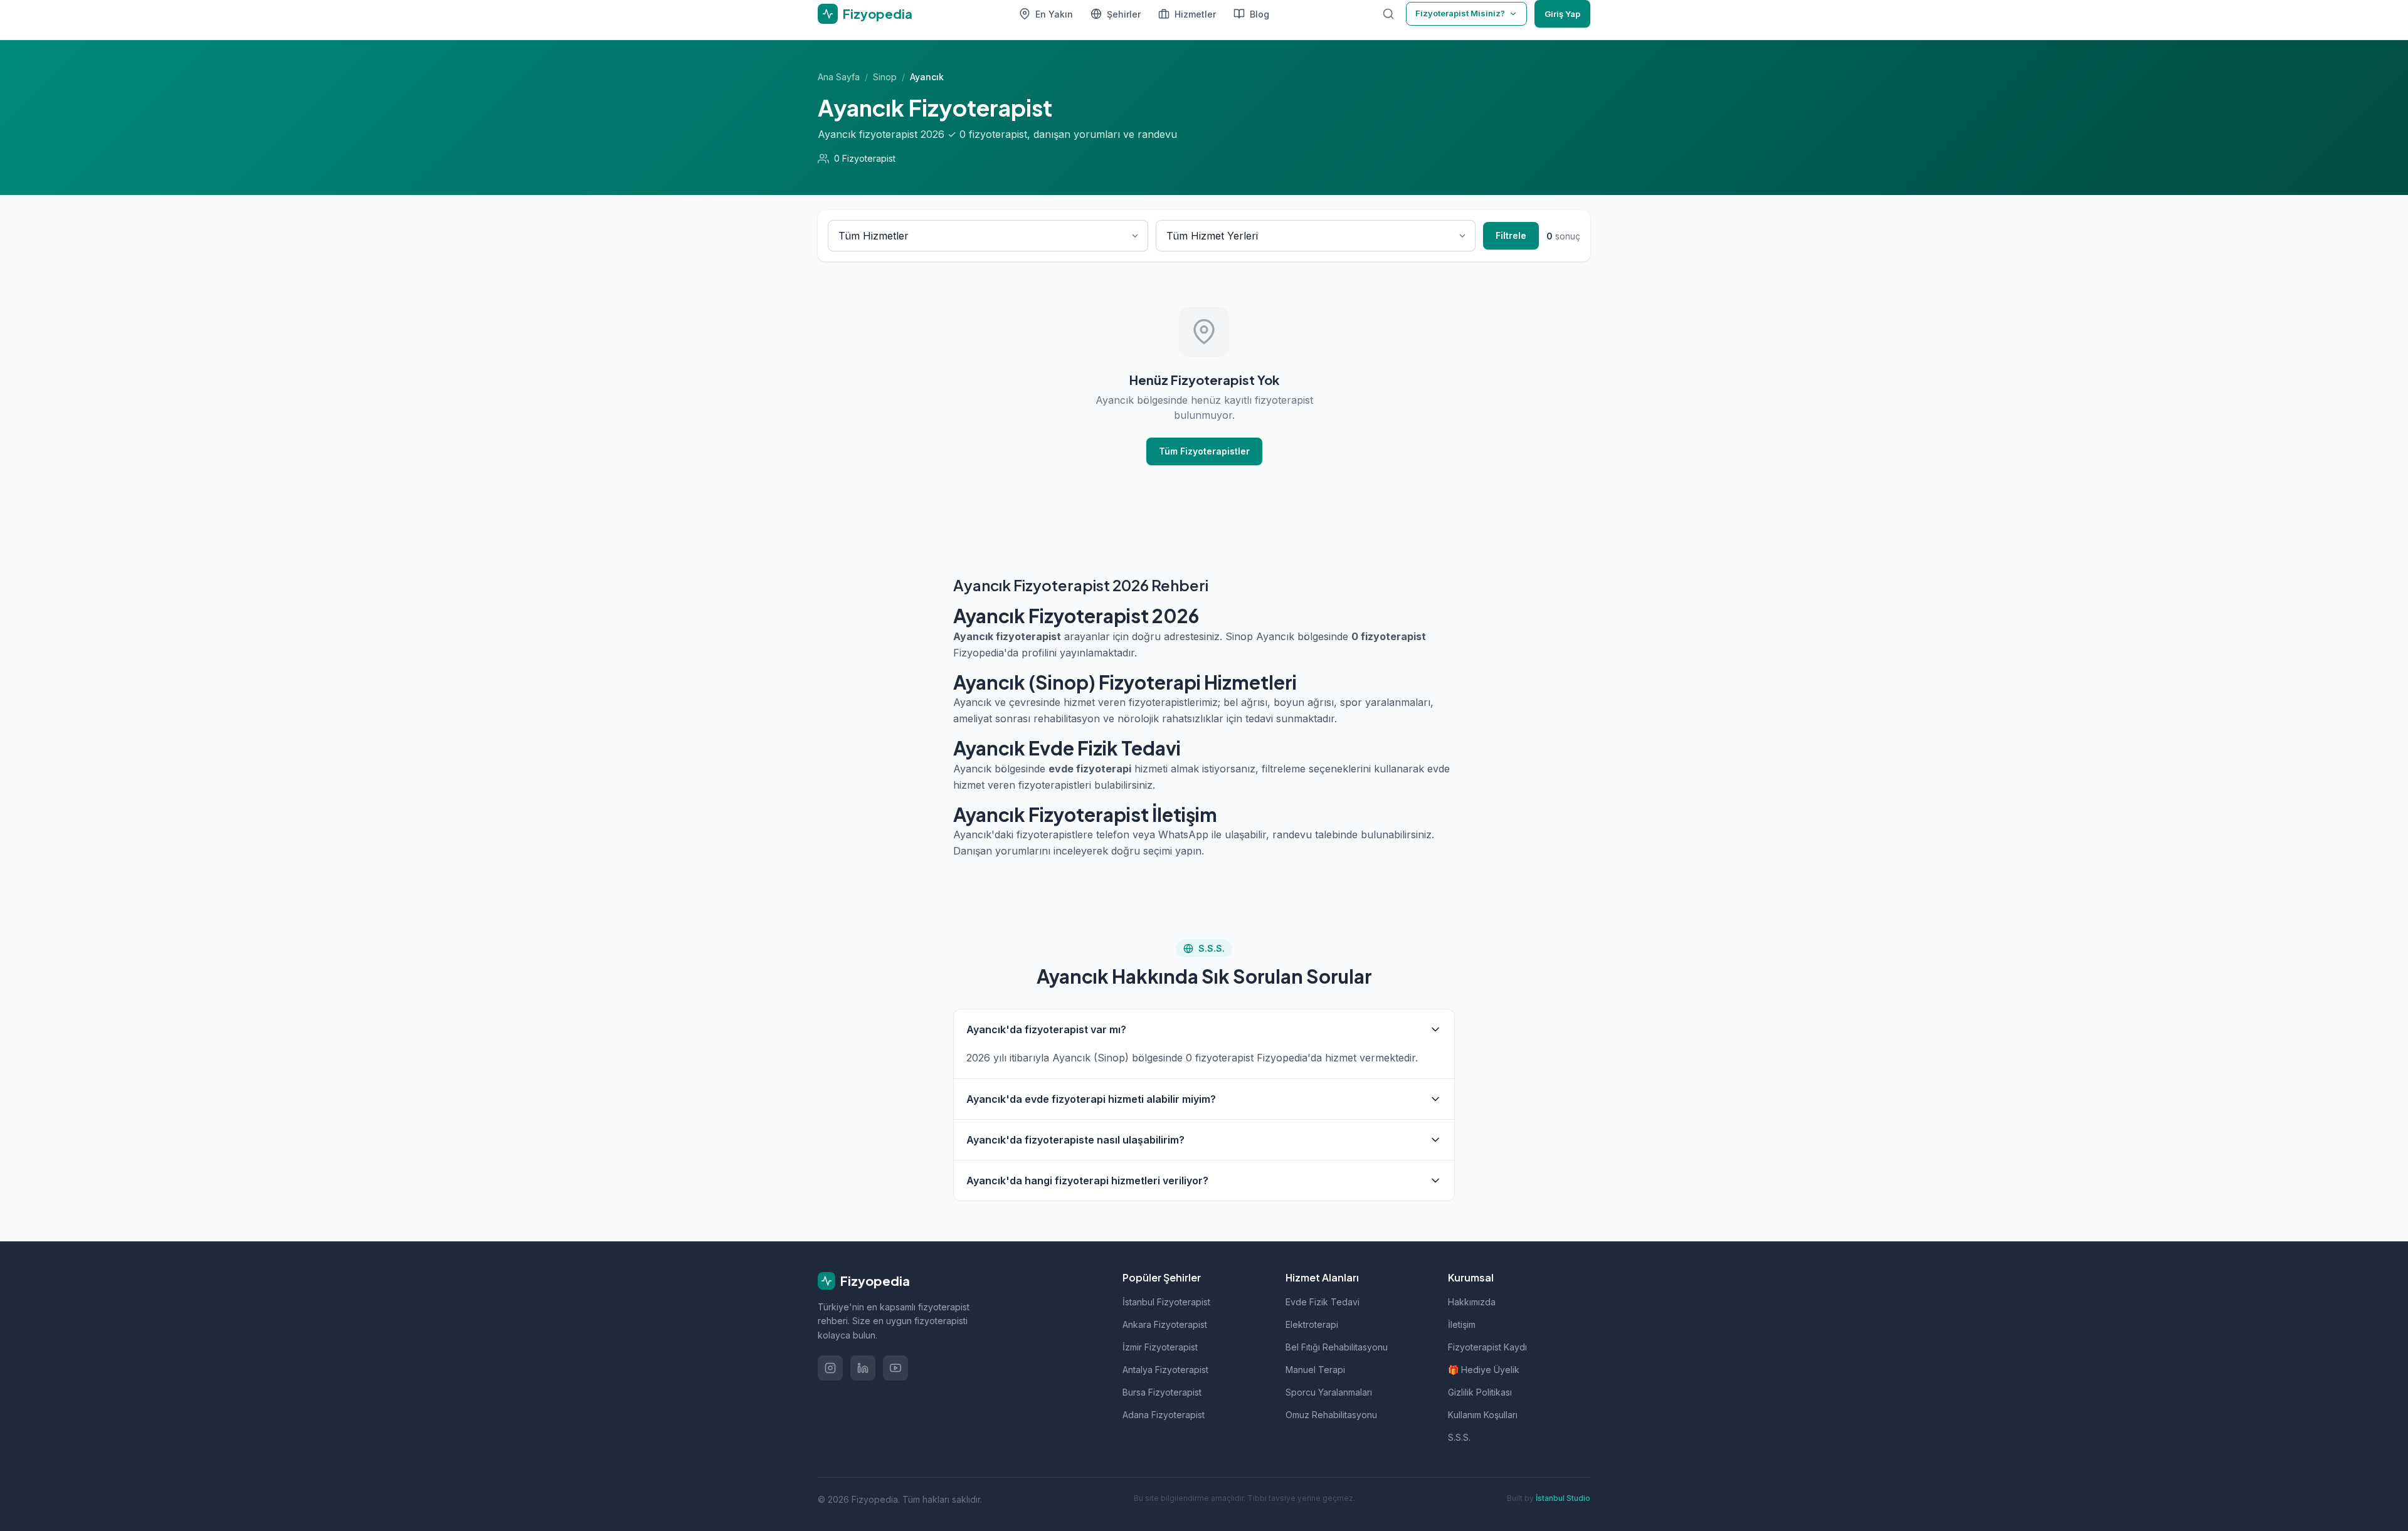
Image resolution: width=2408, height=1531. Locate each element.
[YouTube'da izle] (895, 1368)
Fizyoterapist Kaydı (1487, 1347)
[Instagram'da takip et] (830, 1368)
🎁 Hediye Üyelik (1484, 1370)
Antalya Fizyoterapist (1165, 1370)
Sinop (885, 77)
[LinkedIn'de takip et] (863, 1368)
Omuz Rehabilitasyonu (1331, 1415)
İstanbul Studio (1563, 1498)
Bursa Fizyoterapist (1162, 1392)
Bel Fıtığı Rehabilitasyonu (1337, 1347)
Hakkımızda (1472, 1302)
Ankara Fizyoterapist (1165, 1324)
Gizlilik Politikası (1480, 1392)
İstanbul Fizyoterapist (1166, 1302)
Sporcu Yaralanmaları (1329, 1392)
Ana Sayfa (839, 77)
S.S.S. (1459, 1437)
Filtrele (1511, 235)
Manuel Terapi (1315, 1370)
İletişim (1462, 1324)
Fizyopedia (875, 1281)
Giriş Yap (1562, 14)
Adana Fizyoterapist (1164, 1415)
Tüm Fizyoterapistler (1204, 451)
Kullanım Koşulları (1483, 1415)
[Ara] (1388, 14)
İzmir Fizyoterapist (1160, 1347)
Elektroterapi (1312, 1324)
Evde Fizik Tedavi (1323, 1302)
